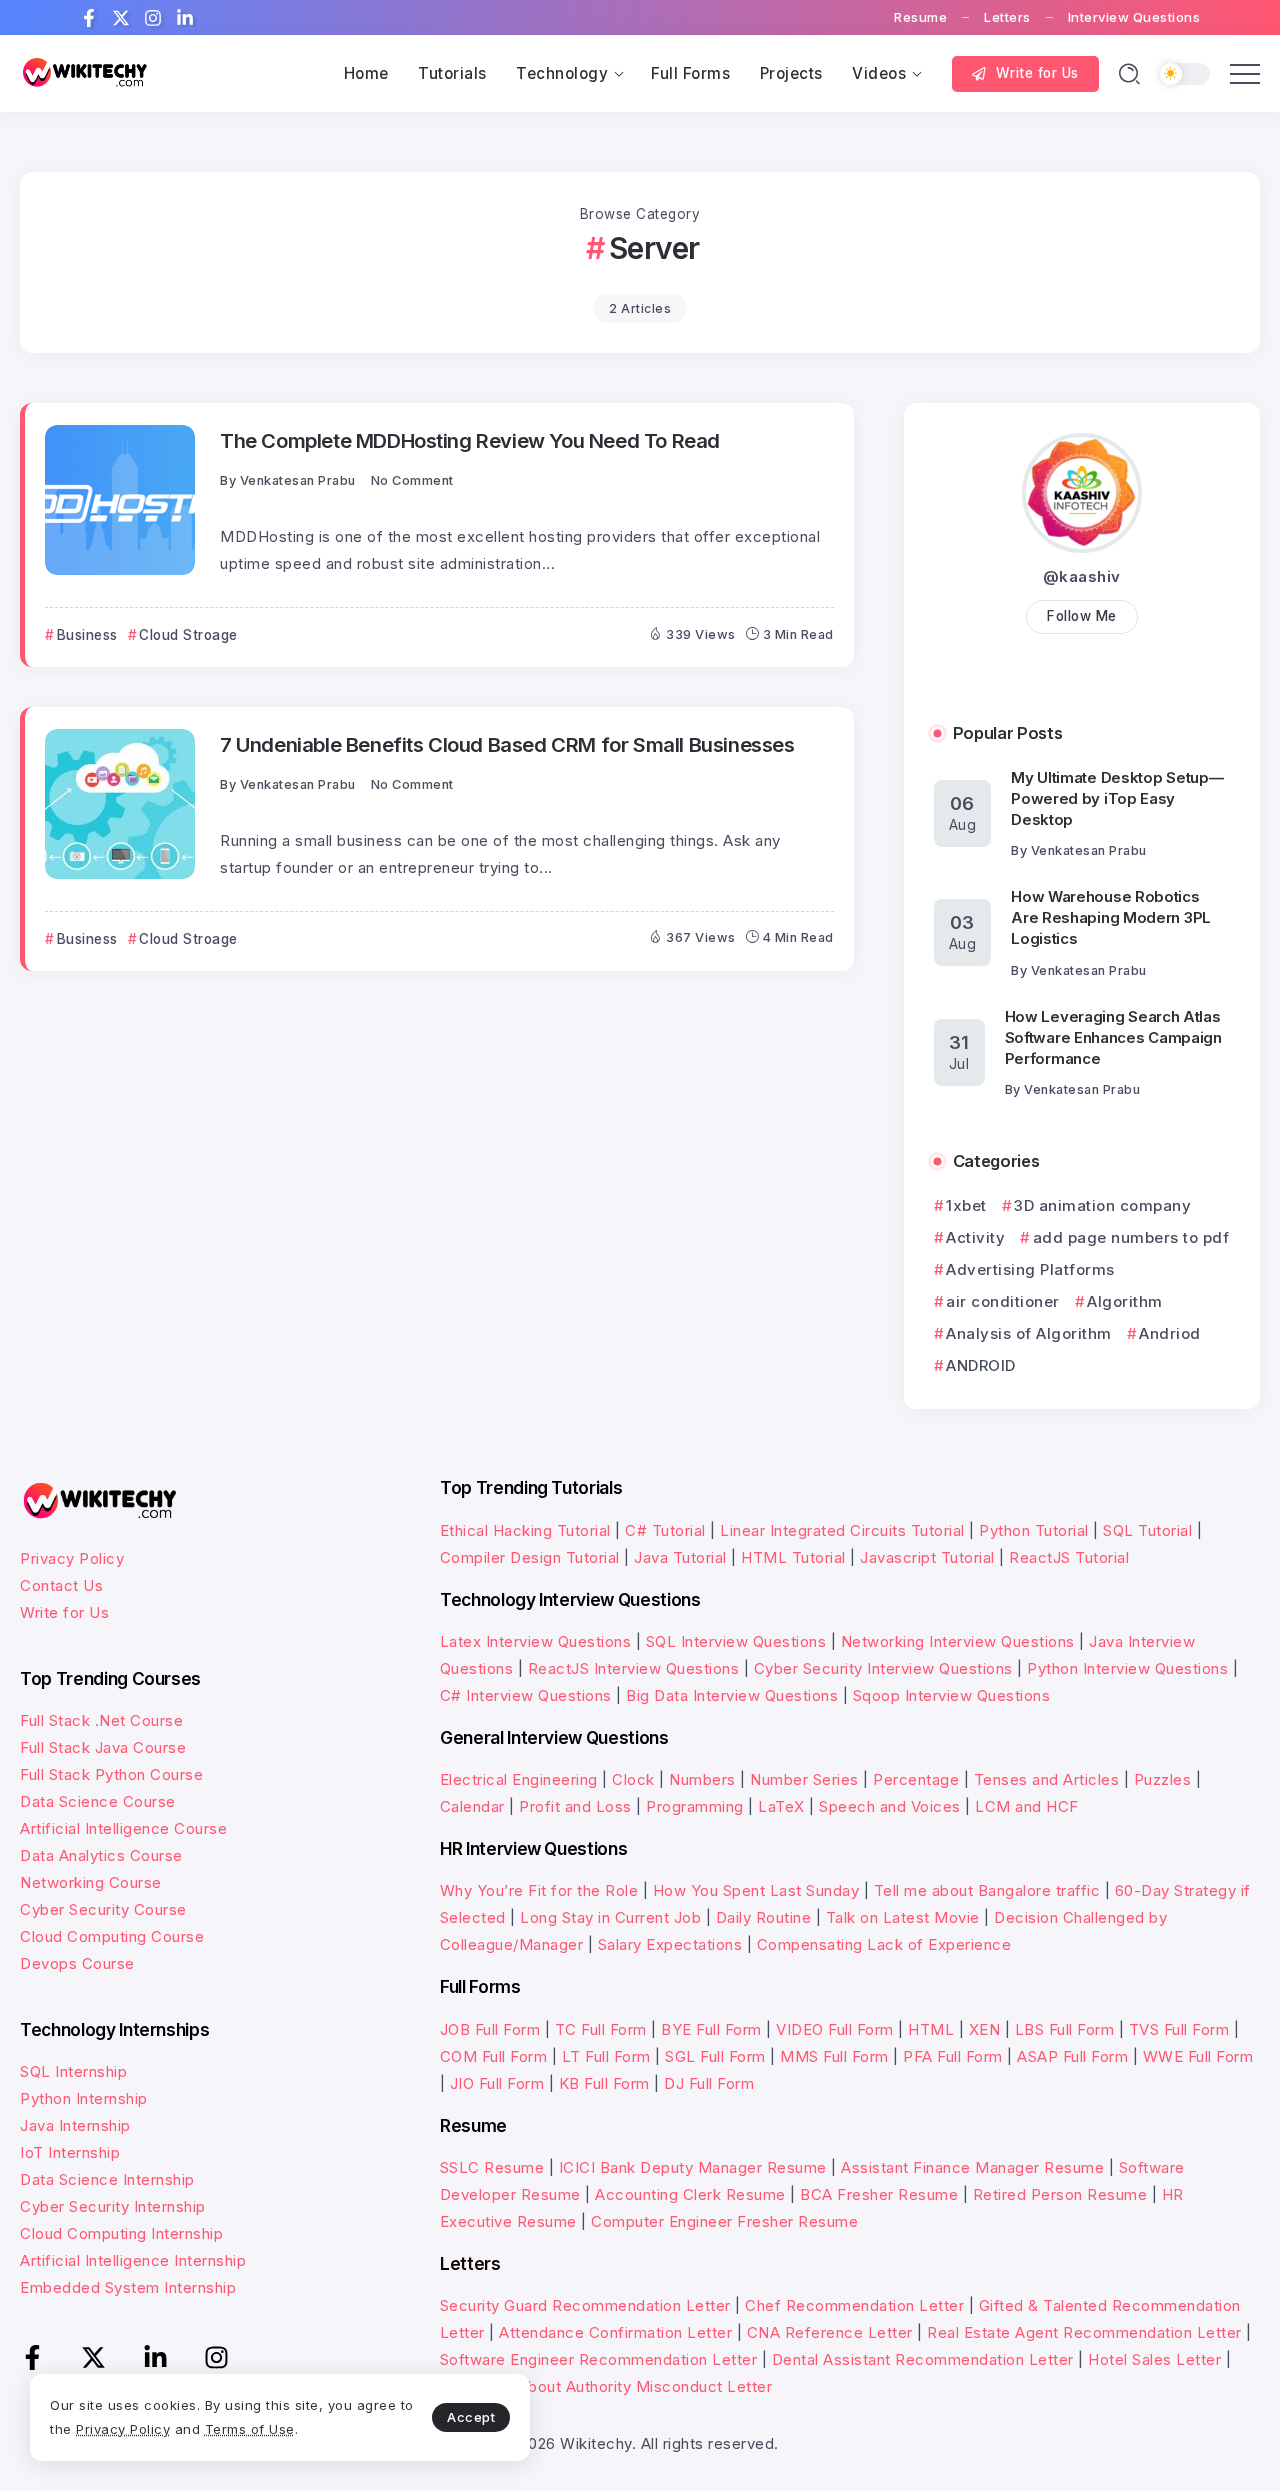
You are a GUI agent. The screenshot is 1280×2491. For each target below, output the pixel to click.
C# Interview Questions (526, 1695)
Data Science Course (98, 1801)
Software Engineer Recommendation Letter (599, 2359)
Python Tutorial (1034, 1530)
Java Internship (75, 2125)
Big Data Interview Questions (732, 1695)
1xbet (966, 1205)
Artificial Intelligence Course (123, 1828)
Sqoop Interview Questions (952, 1695)
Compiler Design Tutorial (530, 1557)
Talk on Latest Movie (903, 1917)
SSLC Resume (492, 2167)
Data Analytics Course (101, 1855)
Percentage (916, 1779)
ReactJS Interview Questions (634, 1668)
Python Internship (84, 2098)
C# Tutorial (665, 1530)
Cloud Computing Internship (121, 2233)
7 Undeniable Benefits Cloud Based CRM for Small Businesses (507, 744)
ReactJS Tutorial (1069, 1557)
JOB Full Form (490, 2029)
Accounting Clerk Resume (690, 2194)
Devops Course (77, 1963)
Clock (633, 1779)
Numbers (702, 1779)
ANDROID (981, 1365)
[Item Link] (120, 500)
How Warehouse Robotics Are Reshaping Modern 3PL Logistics (1111, 917)
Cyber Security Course (103, 1909)
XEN (985, 2029)
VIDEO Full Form (835, 2029)
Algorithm (1125, 1301)
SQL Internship (73, 2071)
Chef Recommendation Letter (854, 2305)
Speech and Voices (890, 1806)
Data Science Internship (107, 2179)
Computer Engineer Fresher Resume (724, 2221)
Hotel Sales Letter (1154, 2359)
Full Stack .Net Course (101, 1720)
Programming (695, 1806)
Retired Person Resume (1060, 2194)
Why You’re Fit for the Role (539, 1890)
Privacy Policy (72, 1558)
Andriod (1170, 1333)
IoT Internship (70, 2152)
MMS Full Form (834, 2056)
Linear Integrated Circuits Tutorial (842, 1530)
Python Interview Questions (1127, 1668)
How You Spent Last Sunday (756, 1890)
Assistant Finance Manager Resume (972, 2167)
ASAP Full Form (1072, 2056)
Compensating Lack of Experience (884, 1944)
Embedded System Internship (128, 2287)
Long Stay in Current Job (610, 1917)
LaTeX (781, 1806)
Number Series (804, 1779)
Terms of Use (250, 2429)
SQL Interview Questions (736, 1641)
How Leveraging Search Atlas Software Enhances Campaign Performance (1113, 1037)
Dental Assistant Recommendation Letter (923, 2359)
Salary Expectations (670, 1944)
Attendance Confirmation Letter (615, 2332)
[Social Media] (89, 18)
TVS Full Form (1179, 2029)
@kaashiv (1082, 576)
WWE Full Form (1198, 2056)
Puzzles (1163, 1779)
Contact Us (61, 1585)
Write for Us (64, 1612)
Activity (975, 1237)
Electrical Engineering (519, 1779)
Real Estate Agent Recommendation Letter (1084, 2332)
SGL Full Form (715, 2056)
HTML (931, 2029)
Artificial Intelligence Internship (133, 2260)
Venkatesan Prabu (298, 480)
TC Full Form (601, 2029)
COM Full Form (494, 2056)
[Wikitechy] (85, 72)
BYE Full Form (711, 2029)
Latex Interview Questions (536, 1641)
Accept (471, 2417)
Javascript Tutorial (927, 1557)
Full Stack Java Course (103, 1747)
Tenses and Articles (1047, 1779)
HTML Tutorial (793, 1557)
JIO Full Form (497, 2083)
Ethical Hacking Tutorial (525, 1530)
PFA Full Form (953, 2056)
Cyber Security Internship (113, 2206)
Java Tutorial (680, 1557)
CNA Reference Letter (830, 2332)
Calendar (472, 1806)
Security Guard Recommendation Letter (585, 2305)
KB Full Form (604, 2083)
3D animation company (1102, 1205)
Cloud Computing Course (112, 1936)
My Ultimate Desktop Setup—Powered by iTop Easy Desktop (1117, 798)
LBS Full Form (1065, 2029)
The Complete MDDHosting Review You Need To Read (470, 440)
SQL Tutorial (1147, 1530)
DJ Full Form (709, 2083)
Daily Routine (764, 1917)
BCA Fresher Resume (879, 2194)
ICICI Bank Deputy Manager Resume (693, 2167)
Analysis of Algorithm (1029, 1333)
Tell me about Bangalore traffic (987, 1890)
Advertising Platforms (1030, 1269)
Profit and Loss (575, 1806)
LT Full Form (606, 2056)
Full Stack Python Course (111, 1774)
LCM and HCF (1027, 1806)
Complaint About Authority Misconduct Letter (606, 2386)
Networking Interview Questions (958, 1641)
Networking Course (91, 1882)
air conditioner (1003, 1301)
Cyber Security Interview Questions (883, 1668)
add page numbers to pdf (1131, 1237)
